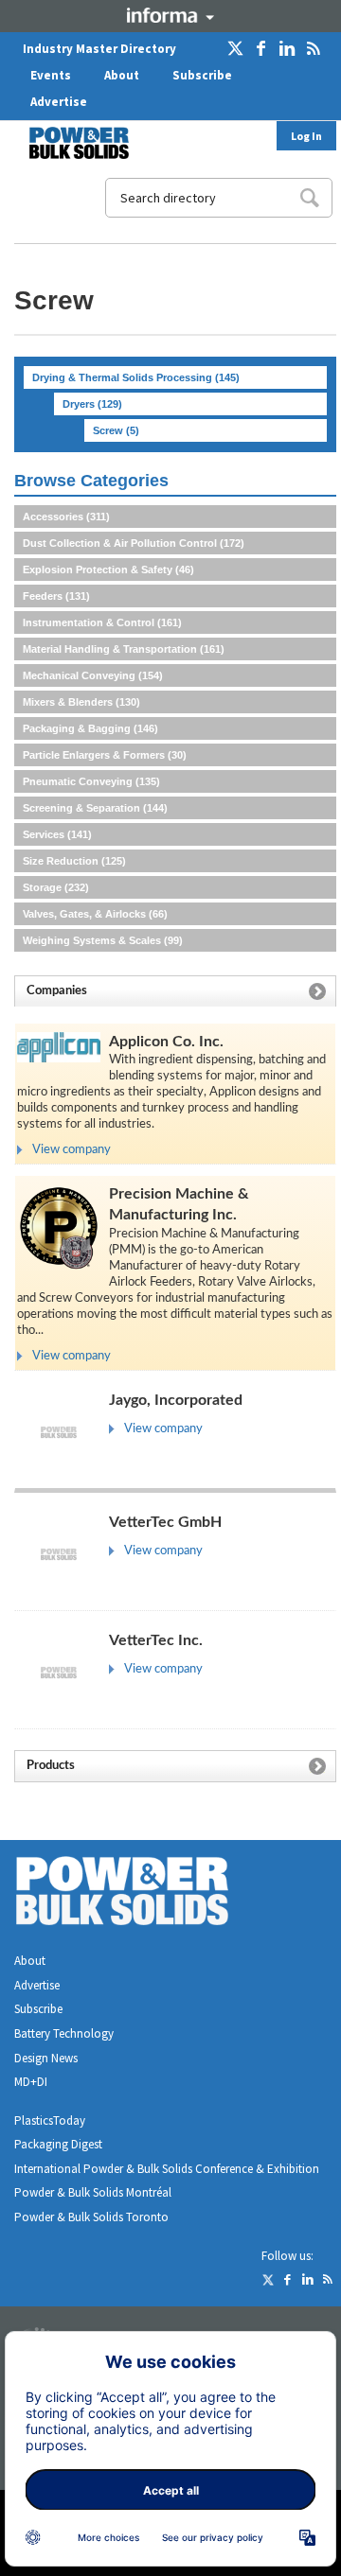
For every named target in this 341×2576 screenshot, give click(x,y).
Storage (56, 887)
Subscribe (202, 75)
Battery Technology (64, 2033)
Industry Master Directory (99, 49)
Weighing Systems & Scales (103, 940)
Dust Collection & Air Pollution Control (134, 543)
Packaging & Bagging (90, 728)
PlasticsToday (50, 2120)
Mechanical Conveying (93, 675)
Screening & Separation (95, 808)
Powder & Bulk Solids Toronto (91, 2217)
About (122, 75)
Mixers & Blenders (81, 702)
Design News (46, 2058)
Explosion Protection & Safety (108, 570)
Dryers (92, 404)
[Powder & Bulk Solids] (145, 1894)
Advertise (59, 102)
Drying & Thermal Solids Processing (136, 377)
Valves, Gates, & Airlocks (95, 914)
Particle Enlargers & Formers (105, 755)
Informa (170, 15)
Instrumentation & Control (102, 622)
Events (51, 75)
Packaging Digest (58, 2144)
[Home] (67, 143)
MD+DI (31, 2082)
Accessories (66, 517)
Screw (116, 430)
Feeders (56, 596)
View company (72, 1150)
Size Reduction (74, 861)
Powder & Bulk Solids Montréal (93, 2192)
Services (57, 834)
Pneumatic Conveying (91, 781)
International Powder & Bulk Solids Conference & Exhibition (167, 2169)
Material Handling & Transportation (124, 649)
